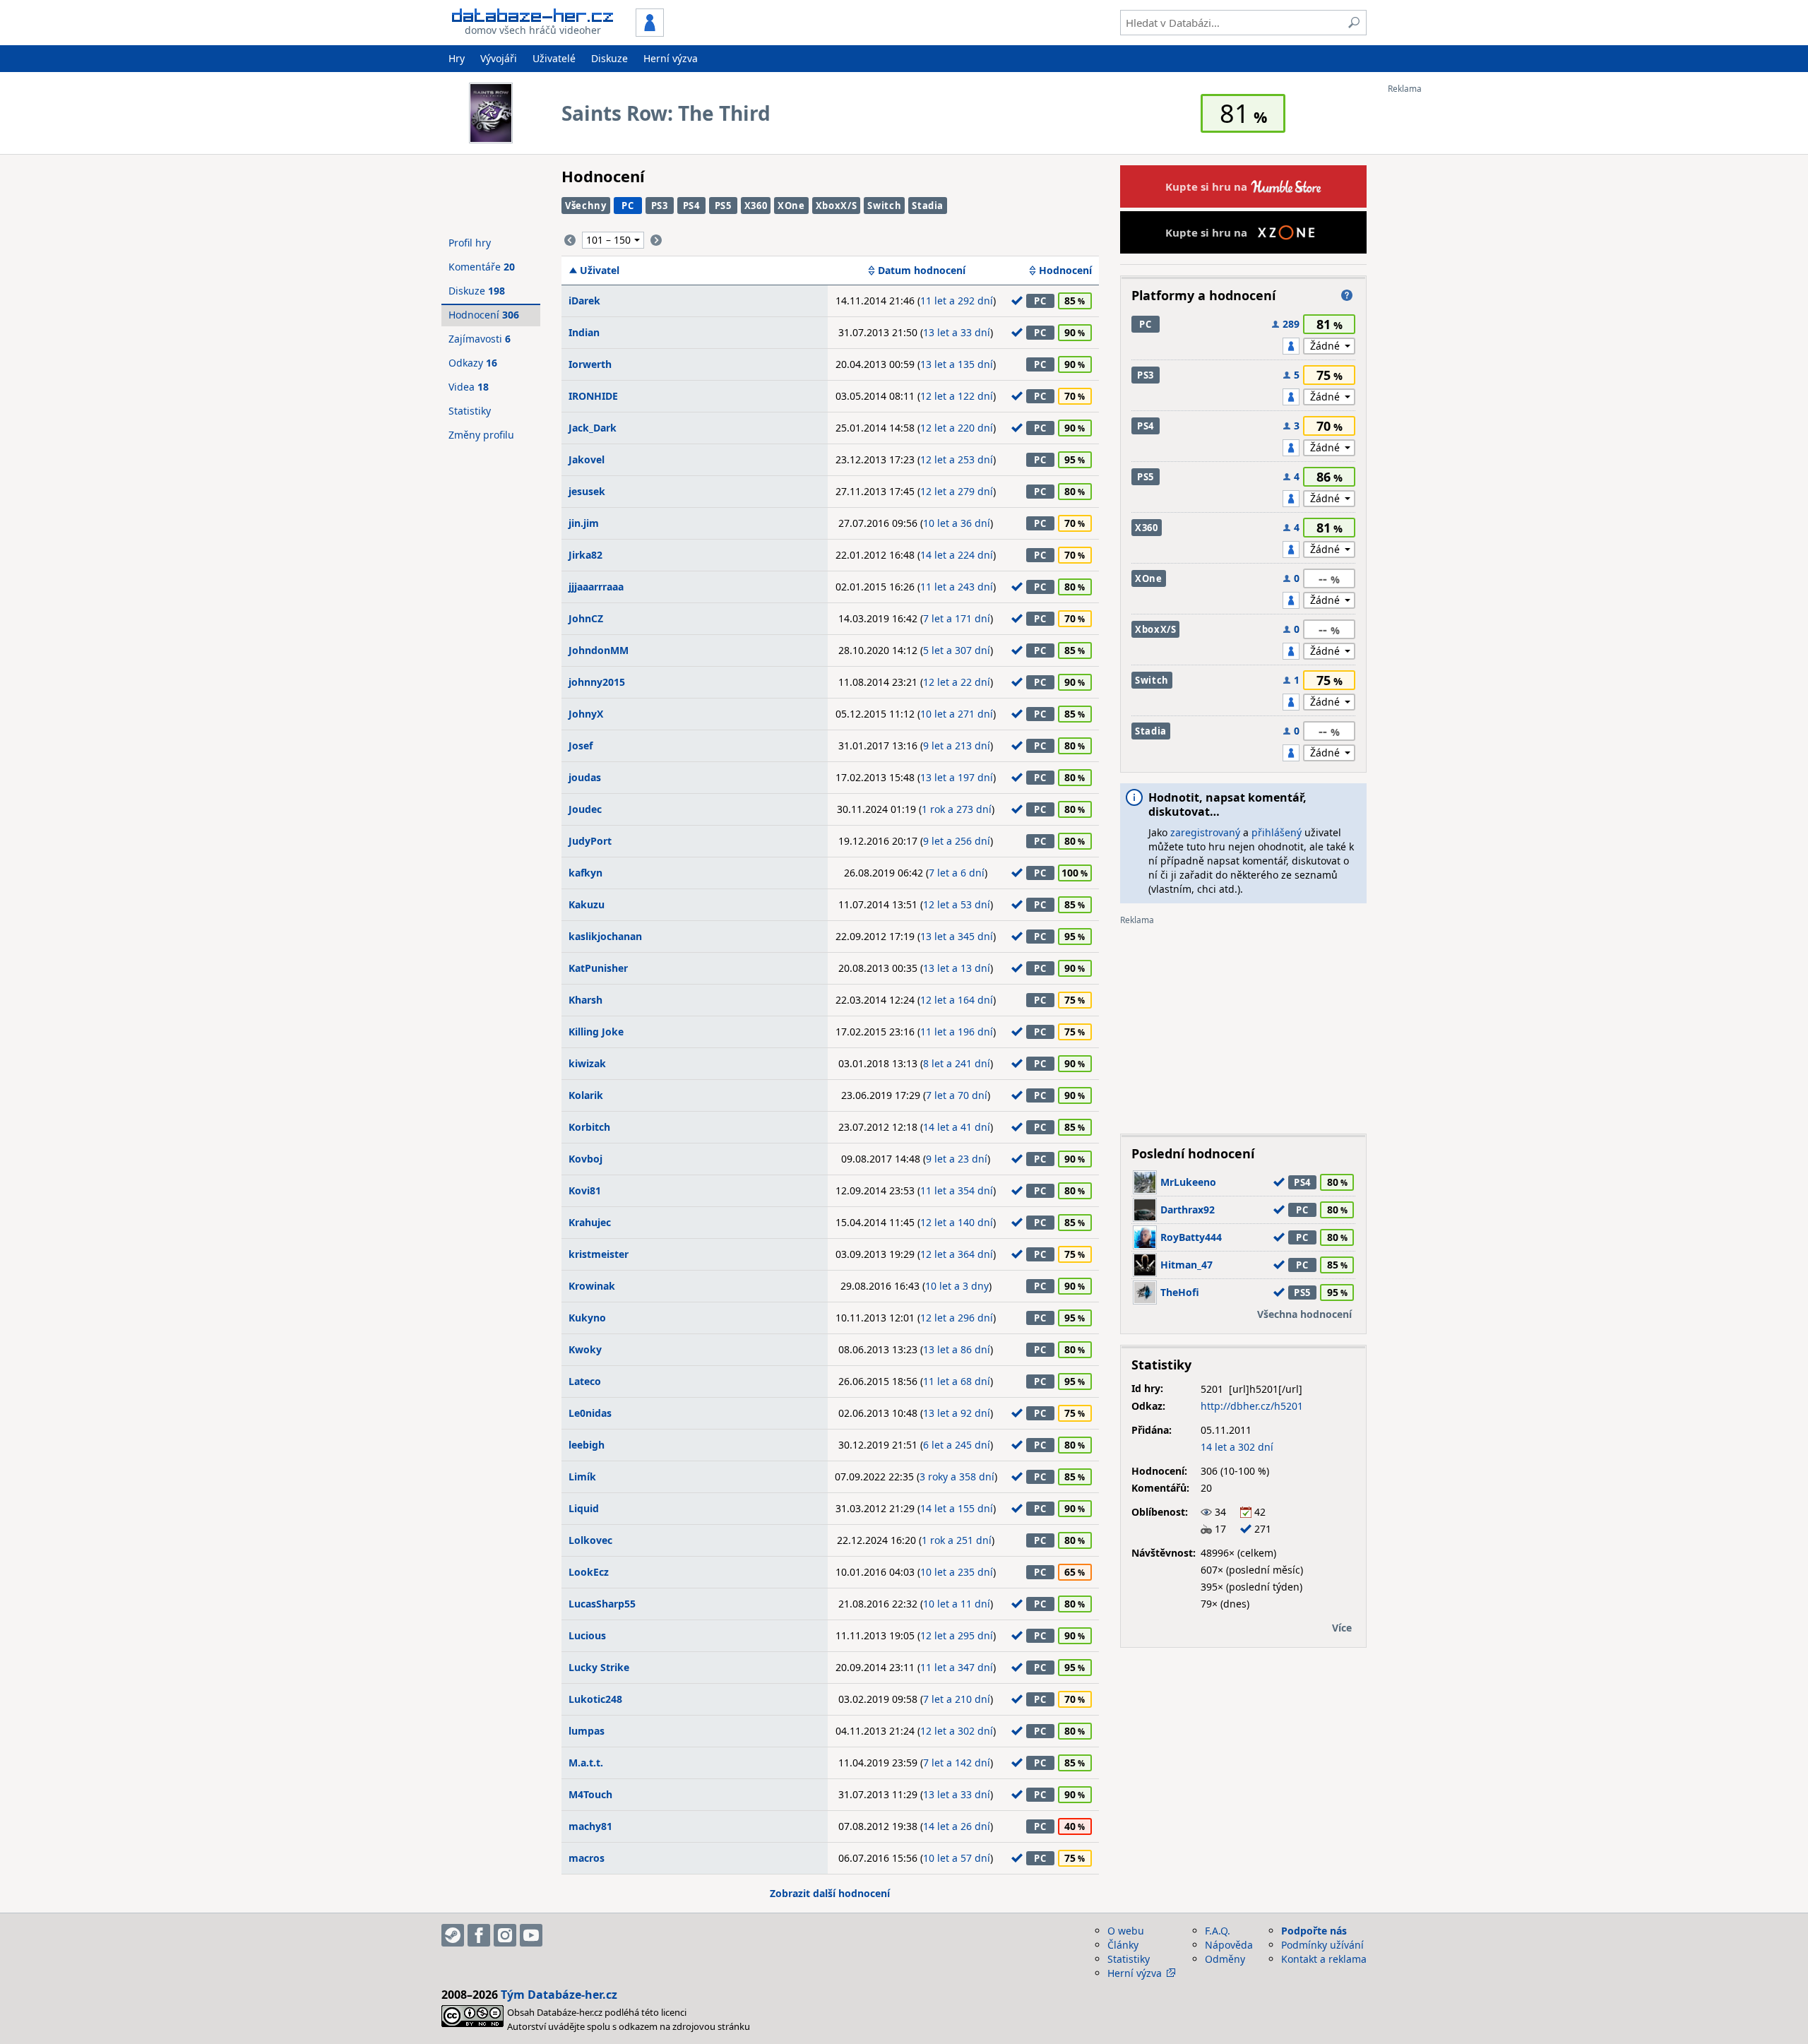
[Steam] (453, 1935)
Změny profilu (481, 435)
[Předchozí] (570, 240)
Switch (884, 206)
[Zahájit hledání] (1354, 23)
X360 (756, 206)
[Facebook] (479, 1935)
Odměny (1225, 1959)
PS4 (691, 206)
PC (628, 206)
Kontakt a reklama (1324, 1959)
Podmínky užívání (1322, 1945)
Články (1123, 1945)
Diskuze (609, 58)
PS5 (723, 206)
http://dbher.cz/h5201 (1252, 1406)
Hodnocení (1065, 271)
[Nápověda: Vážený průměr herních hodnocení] (1347, 295)
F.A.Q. (1218, 1931)
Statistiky (470, 411)
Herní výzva (671, 58)
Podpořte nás (1314, 1931)
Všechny (586, 206)
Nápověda (1229, 1945)
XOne (791, 206)
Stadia (928, 206)
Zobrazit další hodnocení (830, 1893)
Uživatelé (554, 58)
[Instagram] (505, 1935)
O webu (1126, 1931)
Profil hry (470, 243)
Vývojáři (499, 58)
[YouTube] (531, 1935)
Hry (457, 58)
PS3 (660, 206)
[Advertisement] (1444, 306)
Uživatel (600, 271)
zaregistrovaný (1205, 832)
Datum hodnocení (922, 271)
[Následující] (656, 240)
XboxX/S (837, 206)
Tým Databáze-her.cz (559, 1995)
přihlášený (1277, 832)
